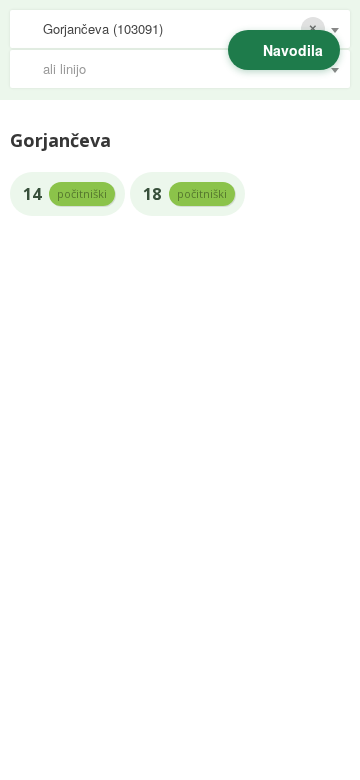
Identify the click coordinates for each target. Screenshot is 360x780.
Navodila (293, 50)
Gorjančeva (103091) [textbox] (103, 28)
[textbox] (190, 69)
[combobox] (180, 29)
